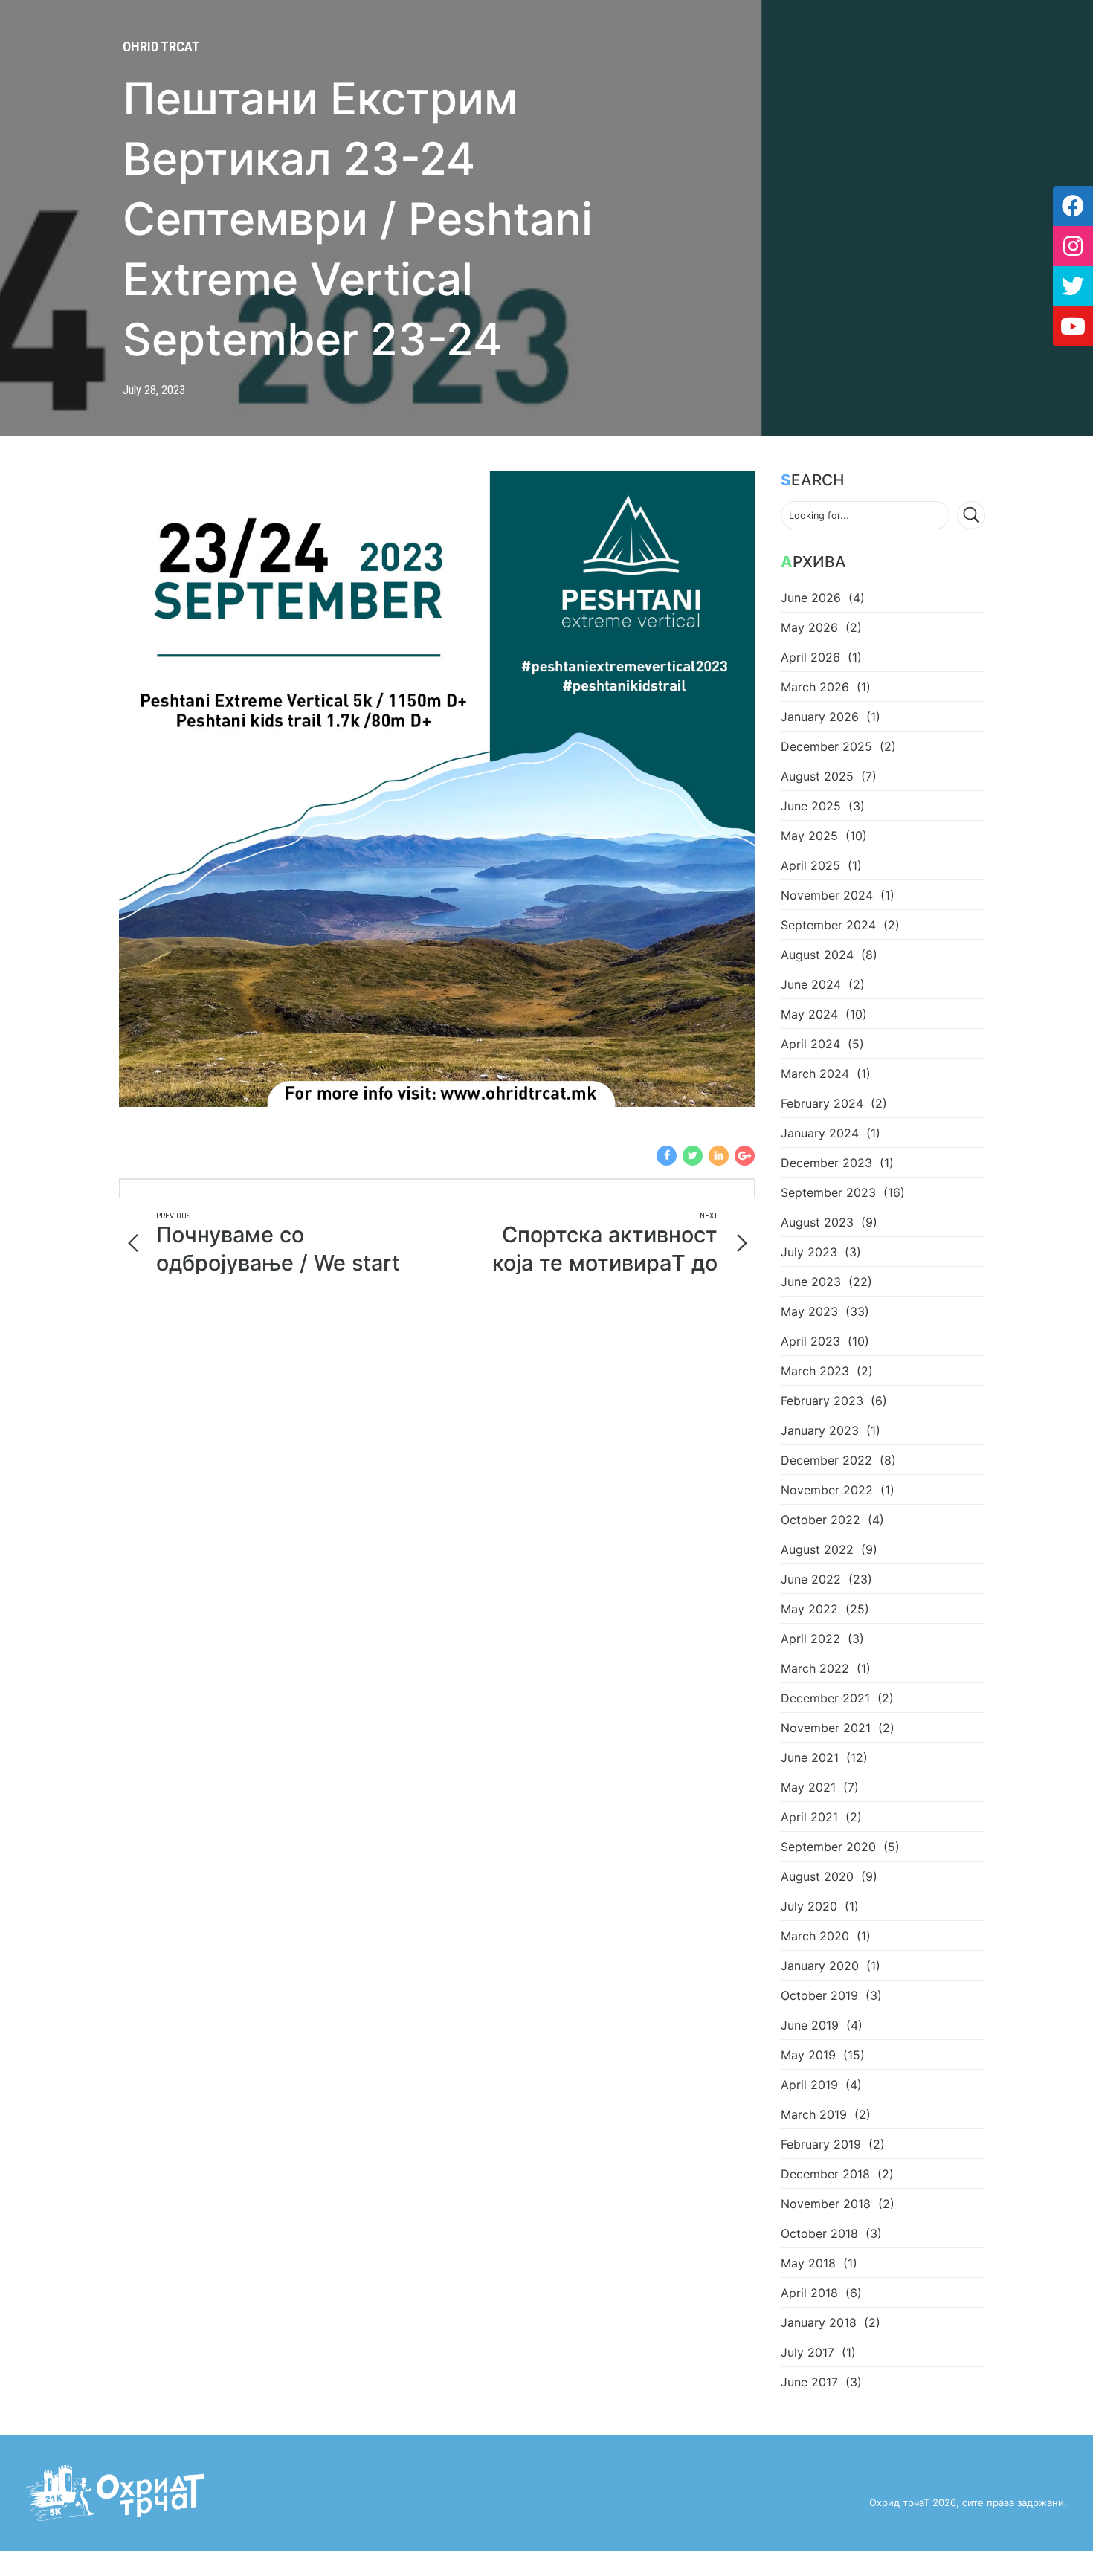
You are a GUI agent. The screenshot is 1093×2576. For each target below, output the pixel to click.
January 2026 (820, 717)
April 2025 (810, 865)
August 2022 (817, 1549)
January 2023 (820, 1430)
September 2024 (828, 925)
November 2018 (826, 2204)
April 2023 (810, 1341)
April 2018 (809, 2293)
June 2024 (811, 984)
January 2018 (819, 2322)
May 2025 (809, 836)
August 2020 (817, 1876)
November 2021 (826, 1728)
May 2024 (809, 1014)
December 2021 (825, 1698)
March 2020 (815, 1936)
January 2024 (820, 1133)
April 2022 (810, 1639)
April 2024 (810, 1044)
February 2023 (822, 1401)
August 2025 (817, 776)
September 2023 (828, 1192)
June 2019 (810, 2025)
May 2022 (809, 1609)
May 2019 (808, 2055)
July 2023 (809, 1252)
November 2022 (827, 1490)
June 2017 (809, 2382)
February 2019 (821, 2144)
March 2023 (815, 1371)
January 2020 (820, 1966)
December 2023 (826, 1163)
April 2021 (809, 1817)
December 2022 (826, 1460)
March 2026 (815, 687)
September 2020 (828, 1847)
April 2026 (810, 657)
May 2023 (809, 1311)
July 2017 (807, 2352)
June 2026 (811, 598)
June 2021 (810, 1757)
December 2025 (826, 746)
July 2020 (809, 1906)
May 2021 (808, 1787)
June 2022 (811, 1579)
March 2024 (815, 1074)
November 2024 (827, 895)
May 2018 (808, 2263)
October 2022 (820, 1520)
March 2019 (814, 2114)
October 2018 (819, 2233)
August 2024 (817, 955)
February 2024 (822, 1103)
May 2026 (809, 627)
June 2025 (811, 806)
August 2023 (817, 1222)
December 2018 (825, 2174)
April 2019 (809, 2085)
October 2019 (819, 1995)
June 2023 (811, 1282)
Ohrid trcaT (161, 46)
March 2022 (815, 1668)
